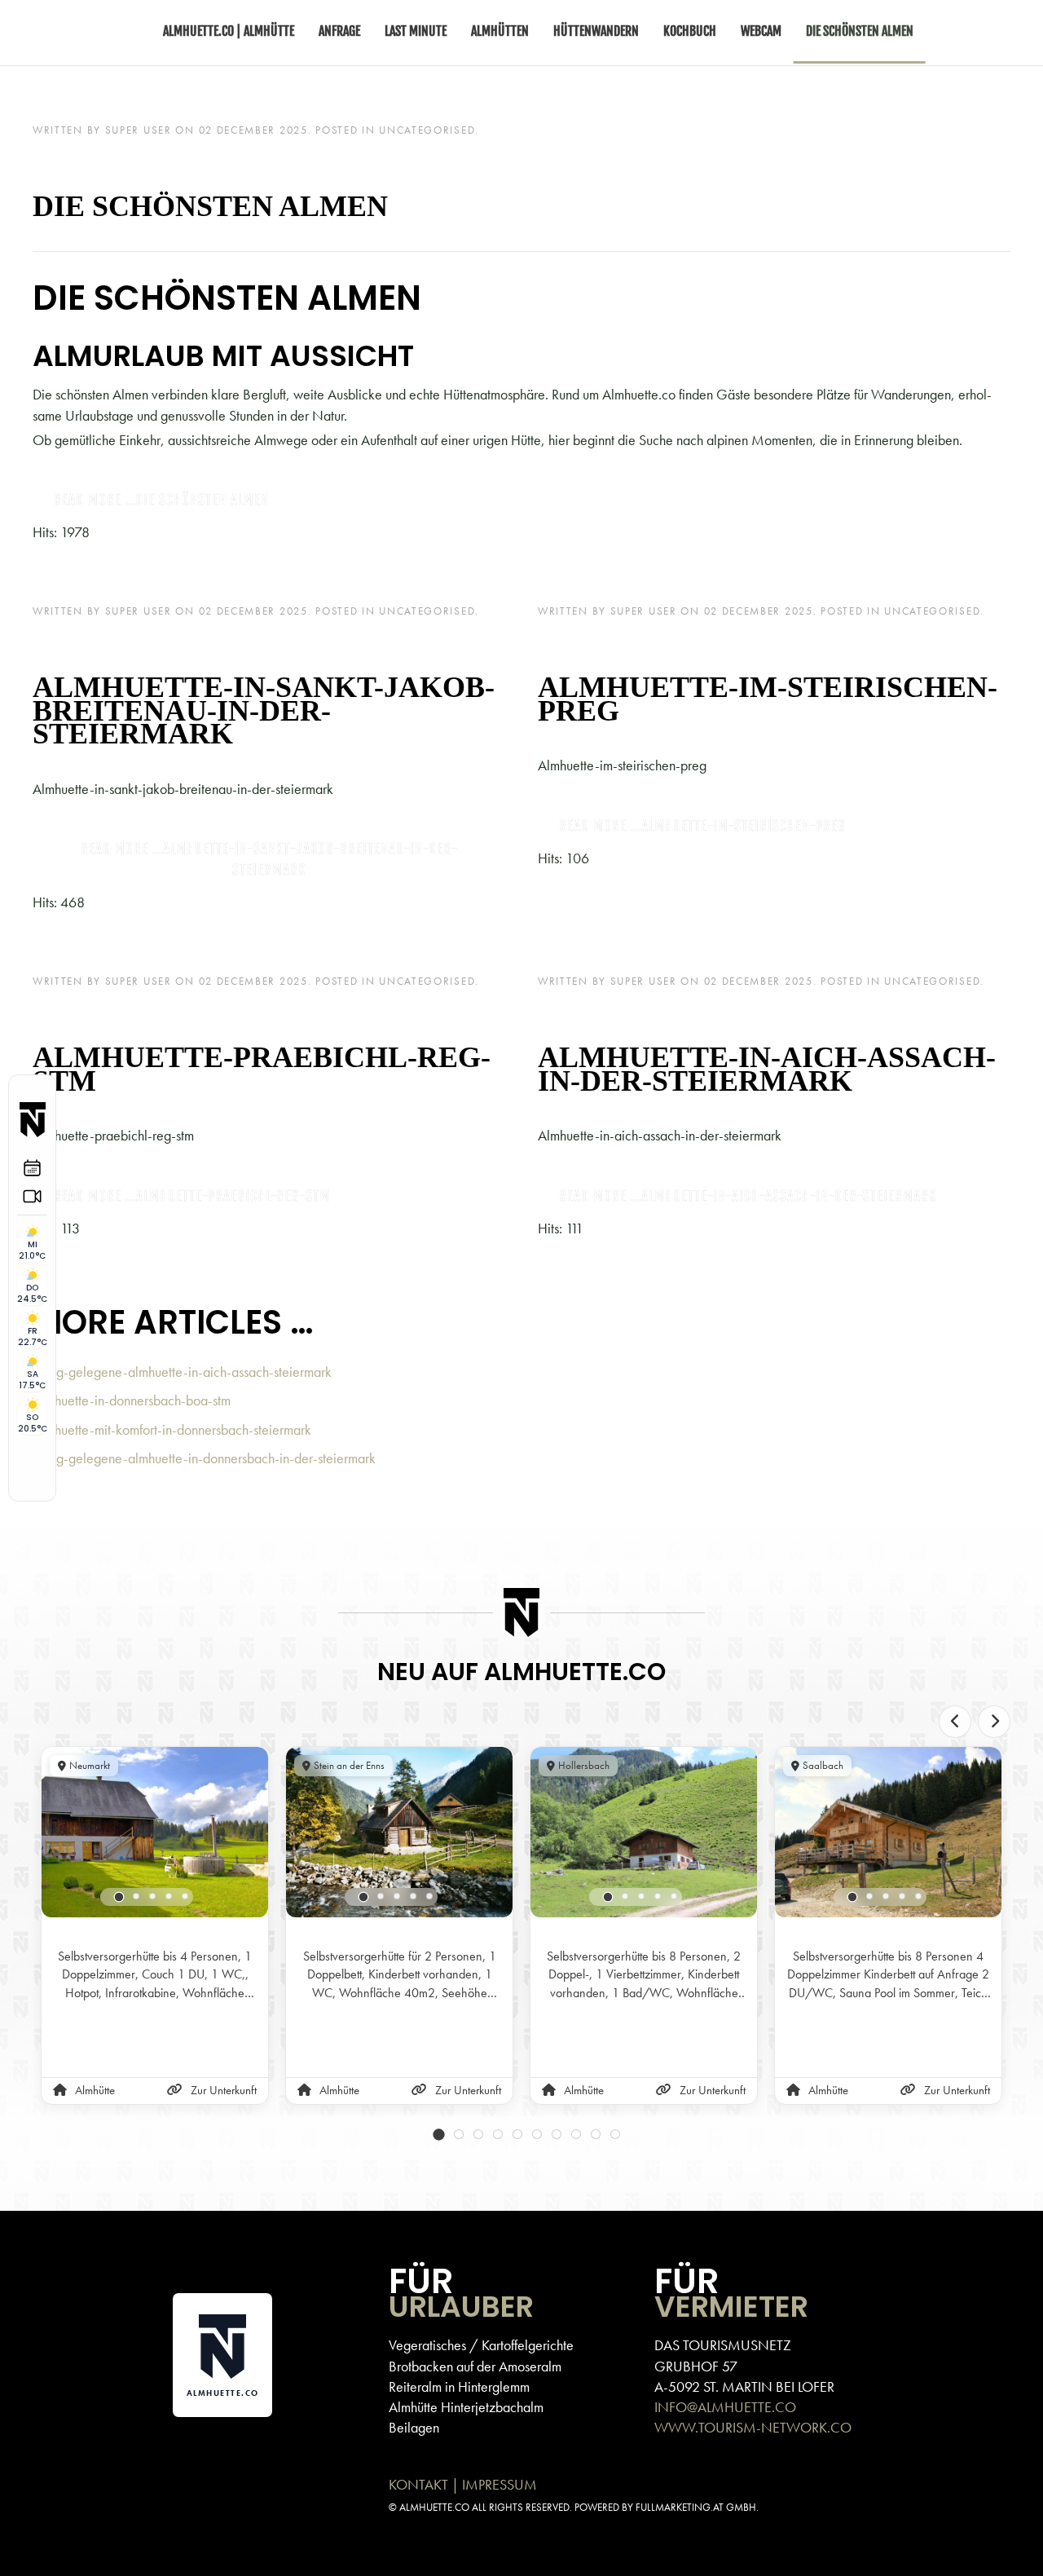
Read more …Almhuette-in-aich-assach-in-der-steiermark (748, 1196)
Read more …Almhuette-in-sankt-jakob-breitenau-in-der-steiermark (269, 860)
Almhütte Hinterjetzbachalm (466, 2407)
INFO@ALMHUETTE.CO (725, 2407)
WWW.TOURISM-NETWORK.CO (753, 2427)
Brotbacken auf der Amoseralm (475, 2366)
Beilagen (414, 2427)
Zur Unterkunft (224, 2090)
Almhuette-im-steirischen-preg (768, 699)
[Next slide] (994, 1722)
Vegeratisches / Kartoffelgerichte (481, 2345)
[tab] (119, 1897)
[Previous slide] (955, 1722)
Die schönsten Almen (210, 206)
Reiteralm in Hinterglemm (459, 2386)
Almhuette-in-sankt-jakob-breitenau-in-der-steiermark (264, 711)
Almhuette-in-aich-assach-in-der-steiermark (767, 1069)
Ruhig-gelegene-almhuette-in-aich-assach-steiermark (182, 1372)
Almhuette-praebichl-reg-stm (262, 1069)
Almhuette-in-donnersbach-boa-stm (132, 1400)
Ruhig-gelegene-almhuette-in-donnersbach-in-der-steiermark (204, 1458)
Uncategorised (427, 130)
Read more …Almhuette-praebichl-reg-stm (192, 1196)
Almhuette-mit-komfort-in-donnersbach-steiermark (172, 1429)
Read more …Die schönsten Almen (161, 500)
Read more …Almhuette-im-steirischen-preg (702, 826)
